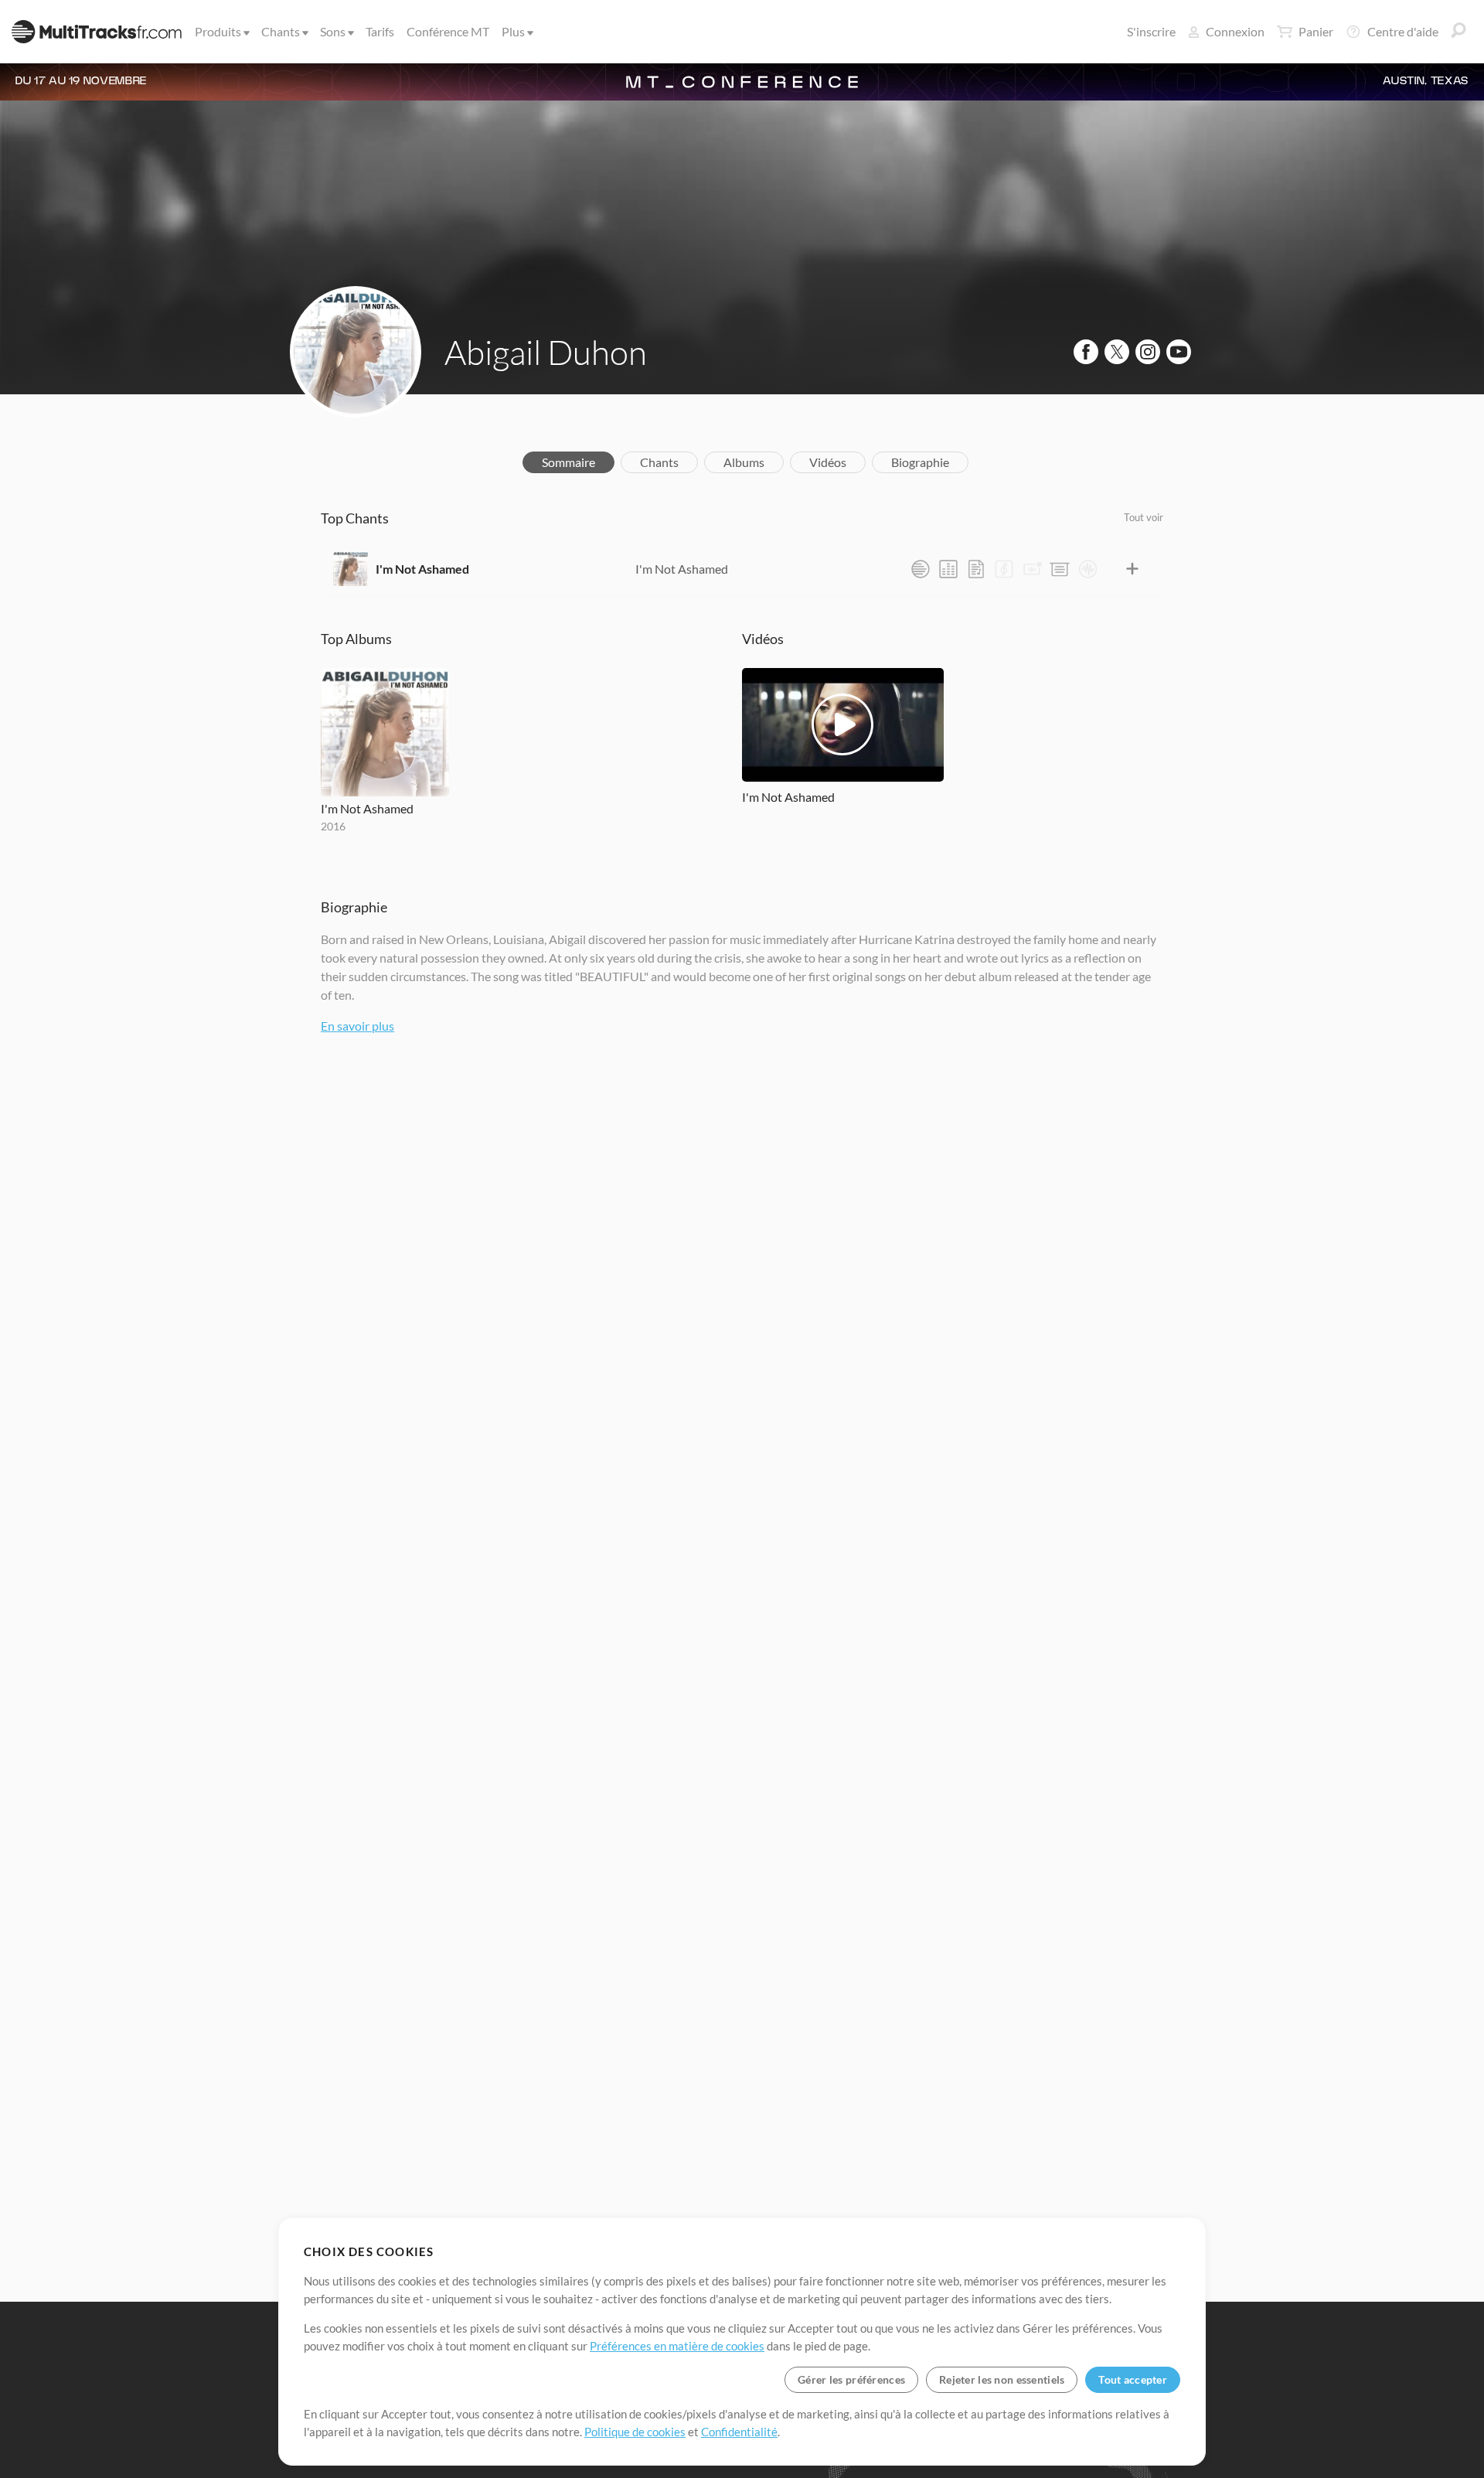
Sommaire (568, 462)
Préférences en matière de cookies (677, 2346)
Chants (281, 31)
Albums (744, 462)
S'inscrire (1151, 31)
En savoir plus (357, 1026)
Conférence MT (448, 31)
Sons (333, 31)
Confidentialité (739, 2432)
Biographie (920, 462)
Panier (1316, 31)
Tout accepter (1133, 2379)
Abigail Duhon (546, 352)
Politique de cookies (635, 2432)
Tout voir (1144, 517)
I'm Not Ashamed (422, 569)
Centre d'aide (1403, 31)
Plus (513, 31)
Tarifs (380, 31)
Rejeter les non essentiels (1002, 2379)
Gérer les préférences (851, 2379)
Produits (218, 31)
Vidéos (828, 462)
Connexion (1235, 31)
